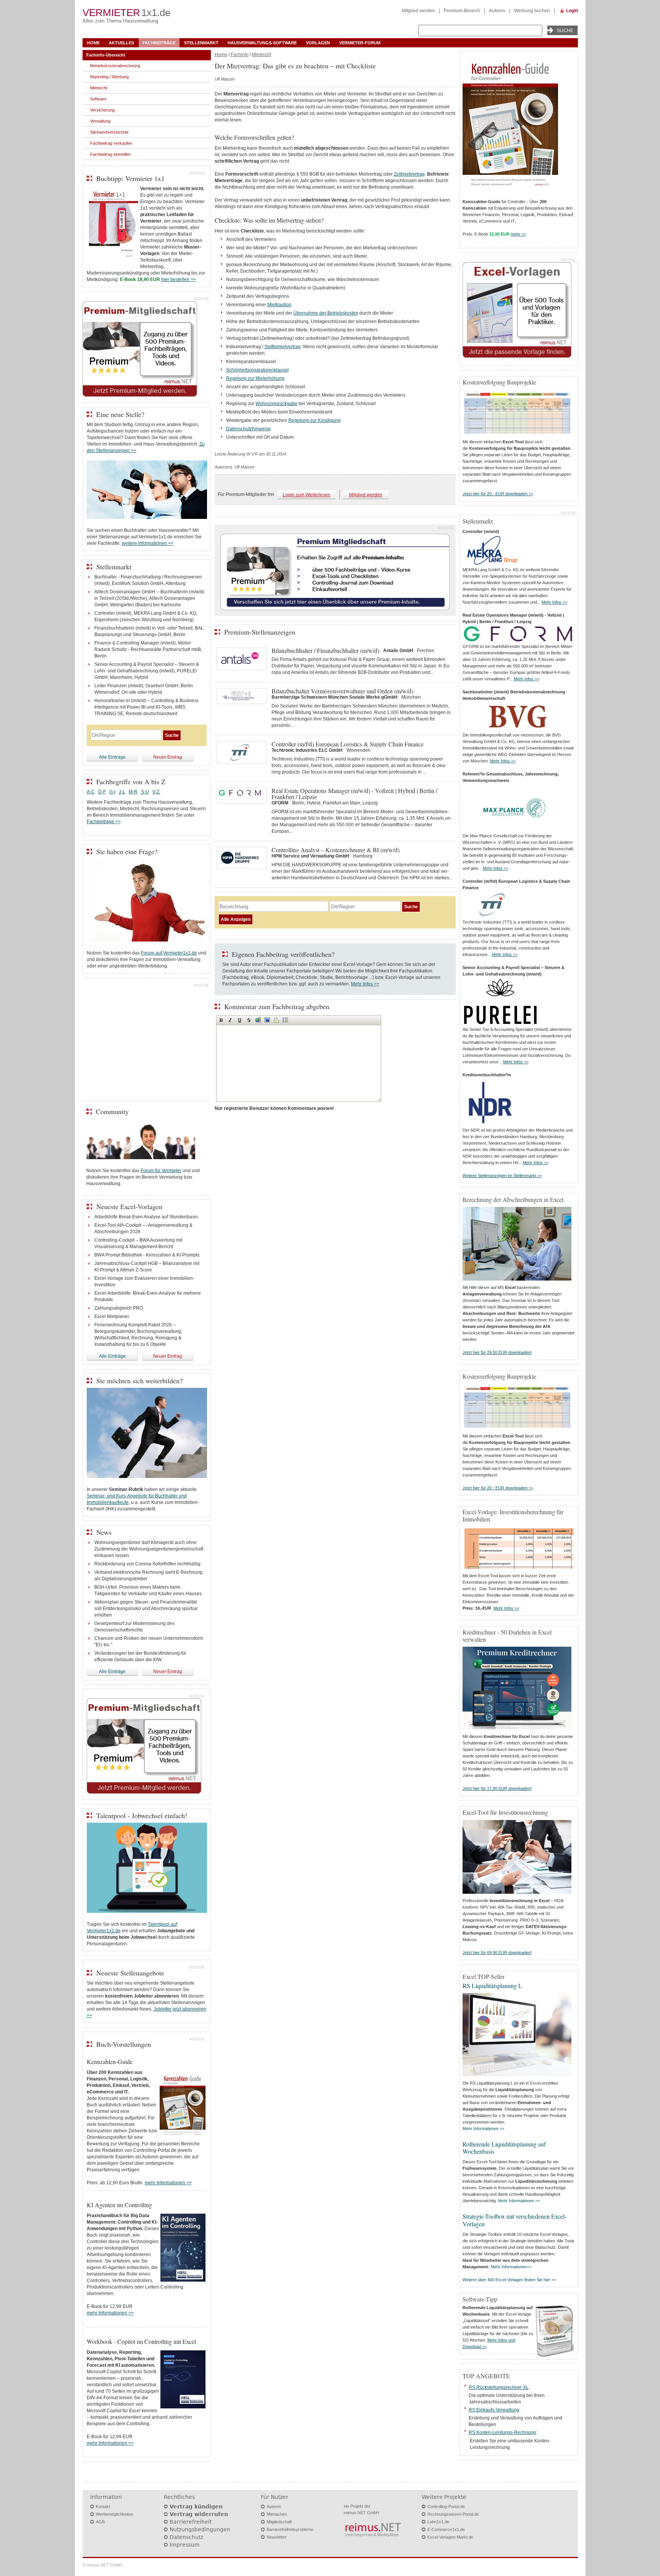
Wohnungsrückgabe (277, 404)
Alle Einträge (112, 757)
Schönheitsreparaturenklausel (257, 370)
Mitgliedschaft (279, 2522)
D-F (102, 792)
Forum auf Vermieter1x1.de (169, 953)
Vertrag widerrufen (199, 2514)
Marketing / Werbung (109, 77)
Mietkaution (279, 305)
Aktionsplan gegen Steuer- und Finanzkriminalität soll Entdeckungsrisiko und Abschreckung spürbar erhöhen (146, 1609)
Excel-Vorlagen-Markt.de (450, 2537)
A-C (91, 792)
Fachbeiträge (159, 43)
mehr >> (518, 234)
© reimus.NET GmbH (102, 2565)
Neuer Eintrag (168, 757)
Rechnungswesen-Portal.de (453, 2514)
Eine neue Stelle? (120, 414)
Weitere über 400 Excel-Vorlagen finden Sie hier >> (509, 2280)
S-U (145, 792)
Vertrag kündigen (196, 2507)
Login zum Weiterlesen (307, 495)
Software (98, 99)
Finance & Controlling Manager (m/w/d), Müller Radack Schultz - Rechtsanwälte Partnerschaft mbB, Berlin (148, 649)
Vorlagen (318, 43)
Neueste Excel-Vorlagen (129, 1206)
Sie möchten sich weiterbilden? (139, 1381)
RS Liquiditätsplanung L (492, 1986)
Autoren (497, 11)
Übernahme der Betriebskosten (326, 313)
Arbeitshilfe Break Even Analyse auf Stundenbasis (146, 1217)
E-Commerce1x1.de (446, 2529)
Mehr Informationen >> (483, 2129)
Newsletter (277, 2537)
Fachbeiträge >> (104, 822)
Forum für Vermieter (161, 1171)
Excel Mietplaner (112, 1316)
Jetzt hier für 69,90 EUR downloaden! (497, 1953)
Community (112, 1111)
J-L (122, 792)
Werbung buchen (532, 11)
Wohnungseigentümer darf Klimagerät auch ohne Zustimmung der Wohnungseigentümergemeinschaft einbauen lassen (149, 1549)
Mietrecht (262, 55)
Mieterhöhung (270, 378)
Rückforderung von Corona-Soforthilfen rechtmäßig (147, 1564)
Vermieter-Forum (360, 43)
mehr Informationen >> (168, 2183)
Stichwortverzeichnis (109, 132)
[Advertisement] (147, 1041)
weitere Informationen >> (148, 543)
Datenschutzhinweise (248, 429)
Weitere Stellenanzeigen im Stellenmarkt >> (502, 1176)
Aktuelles (121, 43)
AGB (100, 2522)
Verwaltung (100, 121)
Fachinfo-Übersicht (106, 55)
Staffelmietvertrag (282, 347)
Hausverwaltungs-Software (262, 43)
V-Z (156, 792)
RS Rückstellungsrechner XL (499, 2387)
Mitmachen (277, 2514)
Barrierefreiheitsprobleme (290, 2529)
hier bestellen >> (179, 279)
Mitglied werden (418, 11)
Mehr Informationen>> (511, 2267)
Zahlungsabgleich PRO (119, 1308)
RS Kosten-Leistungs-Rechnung (502, 2432)
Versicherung (102, 110)
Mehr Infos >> (365, 984)
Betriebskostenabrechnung (115, 66)
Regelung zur (241, 378)
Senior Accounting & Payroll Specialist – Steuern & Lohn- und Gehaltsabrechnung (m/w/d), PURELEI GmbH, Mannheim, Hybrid (147, 671)
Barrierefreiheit (191, 2522)
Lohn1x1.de (438, 2522)
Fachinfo (240, 55)
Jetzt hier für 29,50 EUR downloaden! (497, 1352)
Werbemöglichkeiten (115, 2514)
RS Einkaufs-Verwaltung (494, 2410)
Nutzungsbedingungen (200, 2529)
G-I (112, 792)
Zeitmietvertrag (409, 174)
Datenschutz (186, 2537)
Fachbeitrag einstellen (110, 154)
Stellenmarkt (201, 43)
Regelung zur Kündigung (315, 420)
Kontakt (103, 2507)
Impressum (185, 2545)
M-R (133, 792)
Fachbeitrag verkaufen (111, 143)
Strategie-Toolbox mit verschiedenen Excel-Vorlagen (514, 2220)
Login (572, 11)
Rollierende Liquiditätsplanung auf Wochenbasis (504, 2148)
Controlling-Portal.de (446, 2507)
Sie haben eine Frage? (127, 851)
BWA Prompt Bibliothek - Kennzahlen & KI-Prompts (147, 1255)
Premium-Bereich (462, 11)
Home (93, 43)
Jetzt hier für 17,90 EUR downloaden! (497, 1788)
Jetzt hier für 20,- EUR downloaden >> (498, 494)
